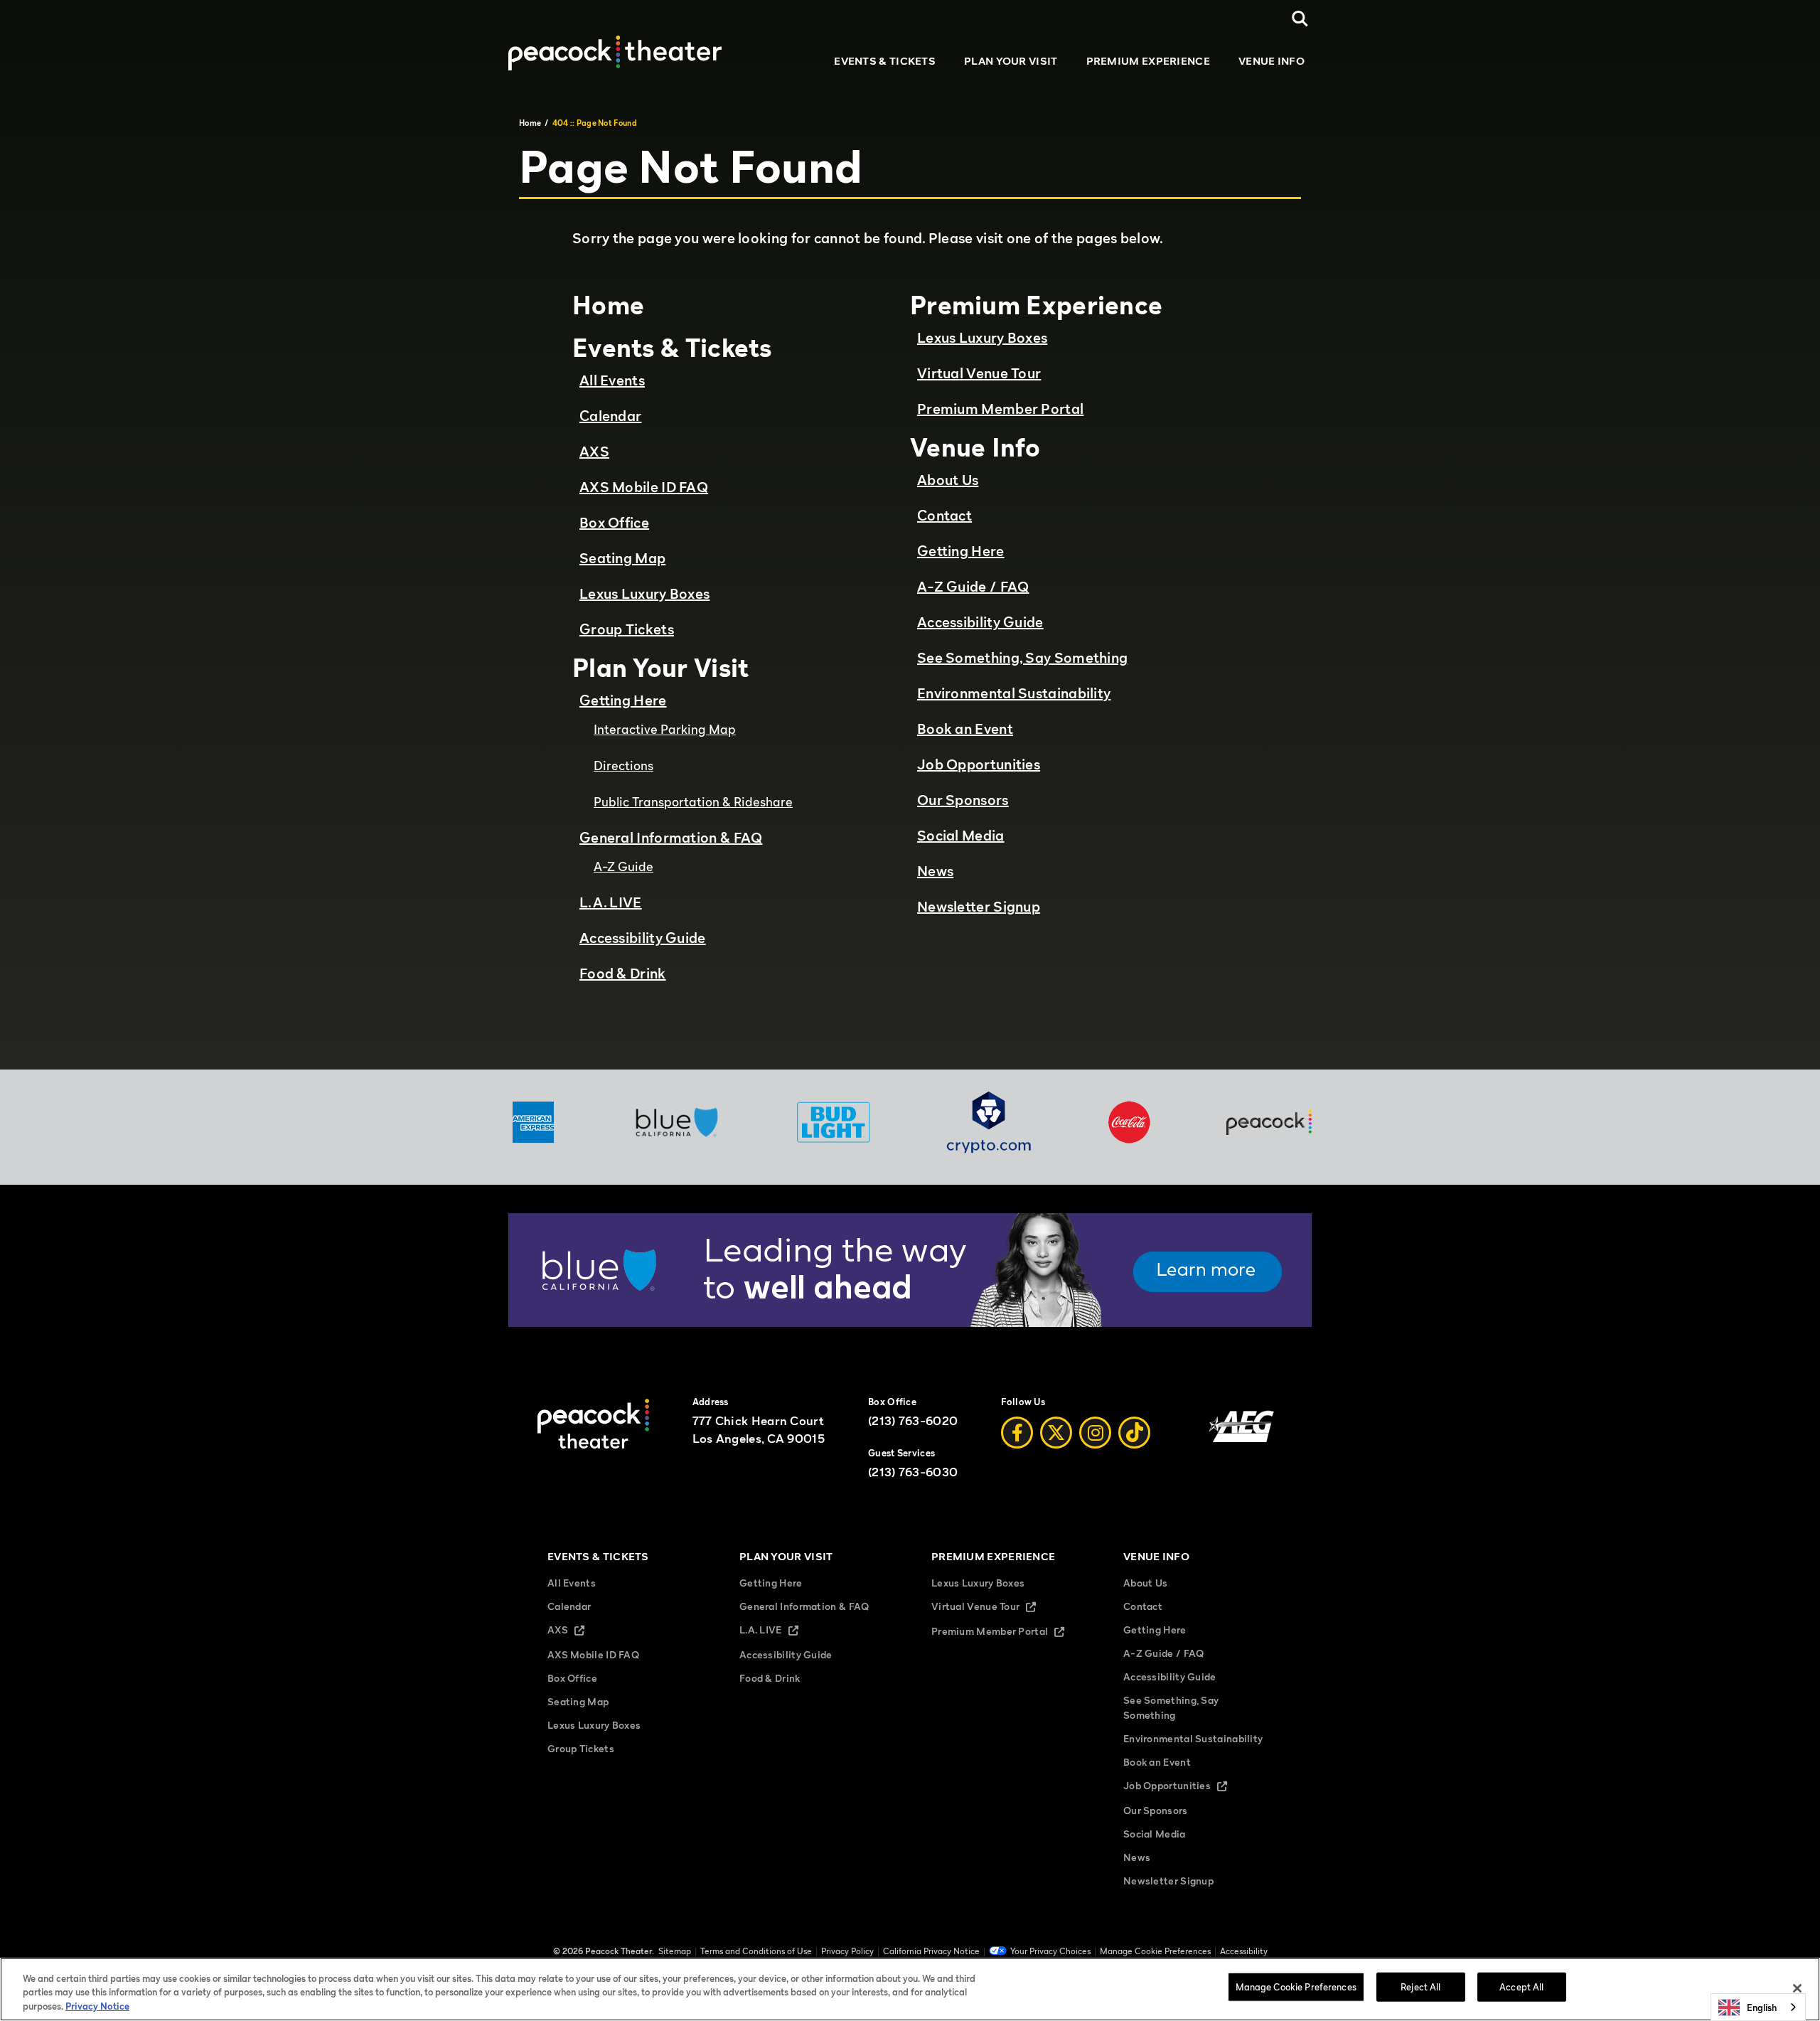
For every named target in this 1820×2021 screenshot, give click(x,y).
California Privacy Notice (931, 1951)
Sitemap (675, 1951)
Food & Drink (623, 974)
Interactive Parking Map (665, 729)
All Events (612, 380)
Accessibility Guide (643, 938)
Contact (944, 516)
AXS (594, 452)
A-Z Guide (623, 866)
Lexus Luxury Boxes (644, 594)
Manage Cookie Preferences (1296, 1986)
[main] (910, 582)
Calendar (610, 416)
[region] (910, 1989)
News (935, 871)
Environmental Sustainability (1014, 693)
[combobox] (1758, 2007)
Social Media (961, 836)
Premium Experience (1148, 60)
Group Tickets (627, 629)
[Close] (1797, 1988)
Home (530, 123)
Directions (623, 766)
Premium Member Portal (1000, 409)
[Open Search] (1300, 19)
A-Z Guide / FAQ (973, 587)
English (1762, 2007)
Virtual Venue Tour (979, 373)
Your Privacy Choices (1050, 1951)
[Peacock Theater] (615, 53)
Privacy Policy (847, 1951)
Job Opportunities (979, 764)
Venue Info (1272, 60)
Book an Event (965, 729)
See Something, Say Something (1022, 658)
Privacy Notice (97, 2006)
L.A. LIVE (611, 902)
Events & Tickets (885, 60)
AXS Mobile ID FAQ (644, 487)
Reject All (1420, 1986)
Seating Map (622, 558)
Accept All (1521, 1986)
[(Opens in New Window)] (910, 1323)
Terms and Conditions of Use (756, 1951)
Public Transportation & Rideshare (693, 802)
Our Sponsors (963, 800)
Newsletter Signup (979, 907)
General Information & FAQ (671, 838)
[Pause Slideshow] (1293, 1233)
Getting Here (623, 700)
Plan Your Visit (1011, 60)
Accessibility (1244, 1951)
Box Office (614, 523)
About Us (948, 480)
